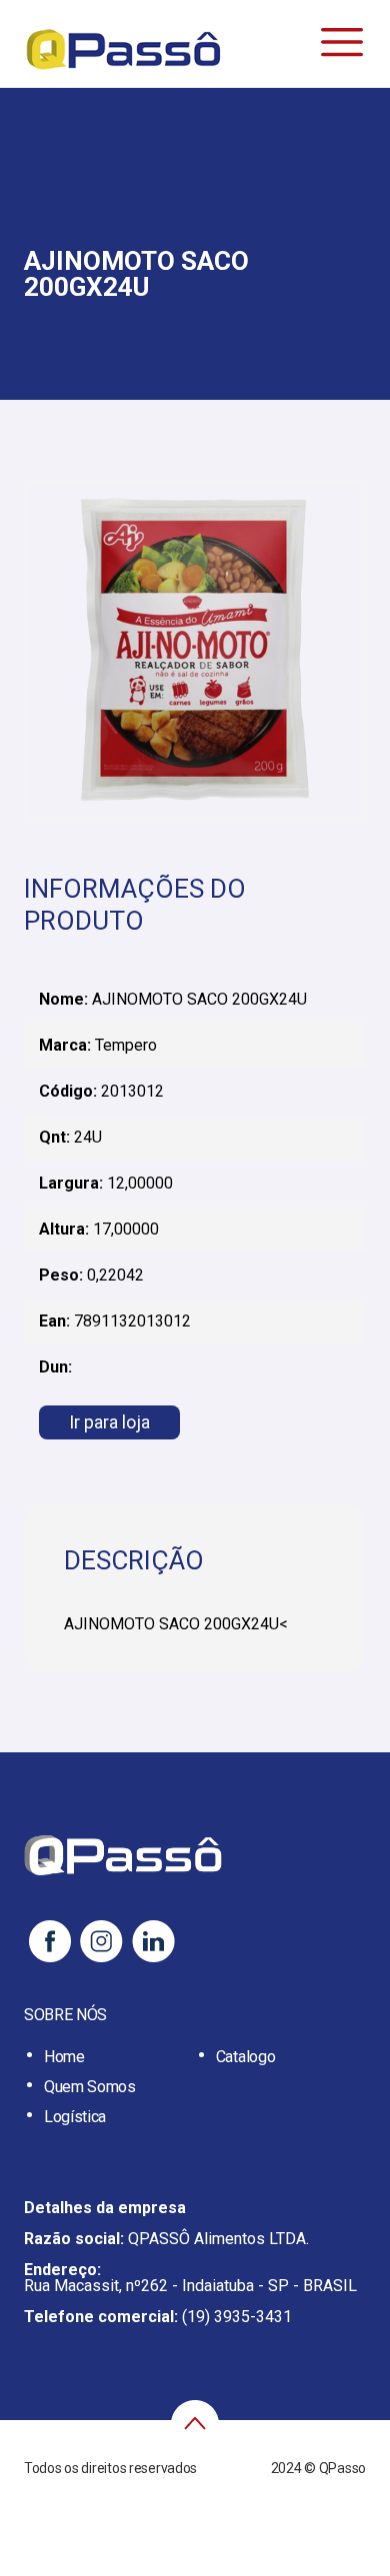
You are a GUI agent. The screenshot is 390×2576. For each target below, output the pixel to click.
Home (64, 2057)
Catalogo (245, 2057)
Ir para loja (109, 1422)
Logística (75, 2117)
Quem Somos (90, 2087)
